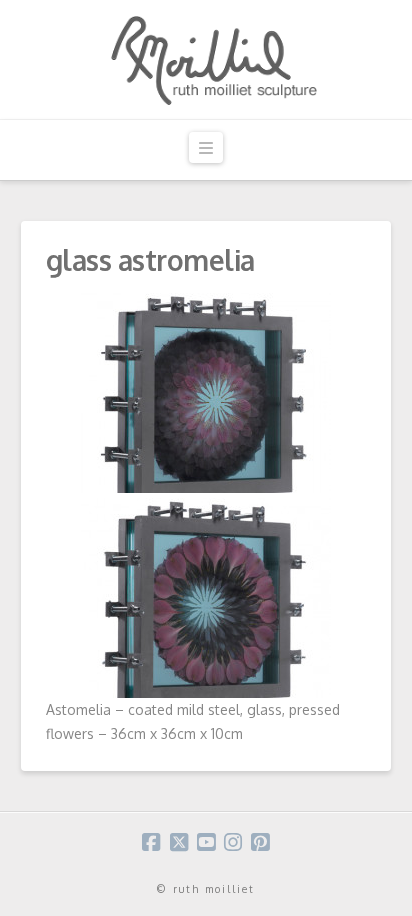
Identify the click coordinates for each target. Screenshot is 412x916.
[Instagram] (233, 842)
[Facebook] (151, 842)
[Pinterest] (260, 842)
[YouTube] (206, 842)
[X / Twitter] (179, 842)
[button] (206, 147)
